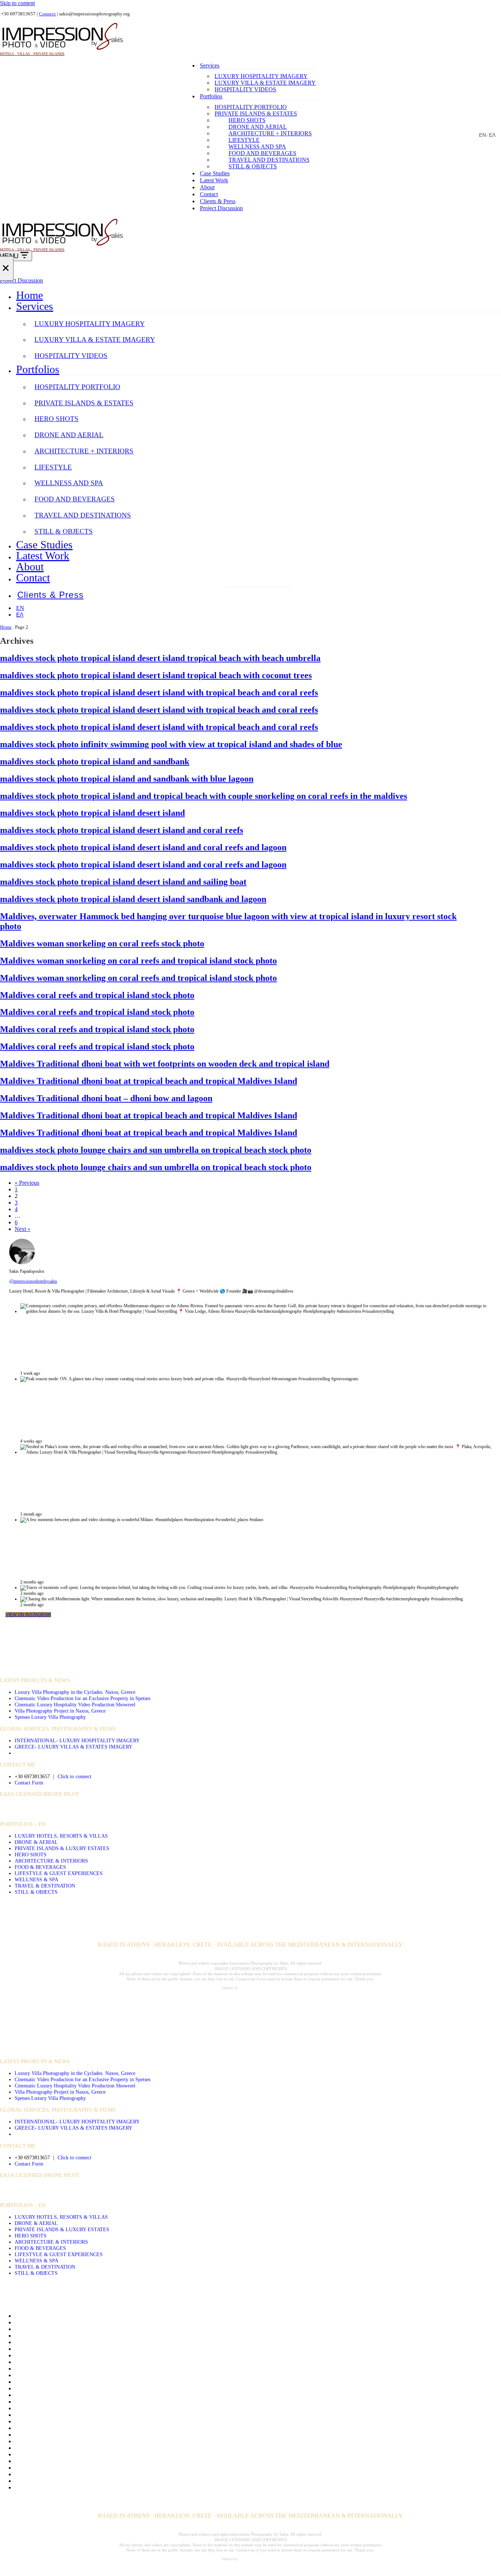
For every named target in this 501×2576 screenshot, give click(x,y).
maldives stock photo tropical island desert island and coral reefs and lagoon (143, 847)
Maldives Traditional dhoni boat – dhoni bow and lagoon (106, 1098)
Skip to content (17, 3)
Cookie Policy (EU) (38, 2362)
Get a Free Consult (36, 2382)
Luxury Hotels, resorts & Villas (61, 1836)
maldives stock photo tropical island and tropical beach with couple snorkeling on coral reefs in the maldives (204, 796)
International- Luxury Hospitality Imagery (77, 1740)
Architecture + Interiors (270, 133)
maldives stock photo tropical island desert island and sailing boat (123, 882)
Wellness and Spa (257, 147)
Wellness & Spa (36, 1879)
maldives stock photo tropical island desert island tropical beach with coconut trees (156, 675)
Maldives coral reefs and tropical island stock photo (97, 995)
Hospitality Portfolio (251, 107)
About (207, 187)
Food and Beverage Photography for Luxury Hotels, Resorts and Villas (97, 2375)
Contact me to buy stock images (52, 2355)
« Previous (27, 1183)
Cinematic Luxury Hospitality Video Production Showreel (75, 1704)
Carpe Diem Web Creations (259, 1988)
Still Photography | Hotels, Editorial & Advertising (73, 2474)
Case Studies (215, 173)
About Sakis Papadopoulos (46, 2316)
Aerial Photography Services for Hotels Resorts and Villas (82, 2322)
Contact (209, 194)
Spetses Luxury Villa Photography (50, 1717)
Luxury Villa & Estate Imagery (265, 83)
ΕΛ (492, 135)
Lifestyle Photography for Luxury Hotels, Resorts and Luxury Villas (94, 2428)
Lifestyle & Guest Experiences (59, 1873)
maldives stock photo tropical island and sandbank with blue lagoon (127, 779)
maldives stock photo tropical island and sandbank (95, 761)
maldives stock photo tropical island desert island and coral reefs (122, 830)
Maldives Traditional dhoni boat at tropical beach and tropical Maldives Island (149, 1081)
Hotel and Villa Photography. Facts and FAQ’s (69, 2408)
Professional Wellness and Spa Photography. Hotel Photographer (89, 2468)
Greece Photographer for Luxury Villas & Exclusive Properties (87, 2388)
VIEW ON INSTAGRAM (28, 1615)
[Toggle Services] (497, 306)
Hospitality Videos (245, 89)
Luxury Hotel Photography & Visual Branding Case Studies (84, 2441)
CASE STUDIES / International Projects (57, 1669)
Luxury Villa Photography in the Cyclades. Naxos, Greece (75, 1692)
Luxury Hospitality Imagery (261, 76)
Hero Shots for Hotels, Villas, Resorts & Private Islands (79, 2395)
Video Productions (29, 1657)
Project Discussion (221, 208)
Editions (24, 2369)
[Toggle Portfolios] (497, 369)
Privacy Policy (32, 2454)
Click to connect (74, 1776)
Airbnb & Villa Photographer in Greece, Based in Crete (79, 2329)
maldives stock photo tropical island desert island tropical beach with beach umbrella (160, 658)
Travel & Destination (45, 1886)
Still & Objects (253, 166)
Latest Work (214, 180)
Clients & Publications (41, 2342)
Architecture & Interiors (51, 1861)
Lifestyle (244, 140)
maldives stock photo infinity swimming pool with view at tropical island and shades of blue (171, 744)
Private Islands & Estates (256, 114)
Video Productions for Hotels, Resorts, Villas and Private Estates (89, 2487)
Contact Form (29, 1783)
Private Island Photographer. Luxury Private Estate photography (89, 2461)
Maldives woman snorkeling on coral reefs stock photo (102, 943)
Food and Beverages (262, 153)
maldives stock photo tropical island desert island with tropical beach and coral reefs (159, 693)
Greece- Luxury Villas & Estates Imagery (74, 1747)
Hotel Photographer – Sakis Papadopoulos (64, 2415)
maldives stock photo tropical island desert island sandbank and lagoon (133, 899)
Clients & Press (218, 201)
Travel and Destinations (269, 160)
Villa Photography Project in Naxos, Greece (60, 1711)
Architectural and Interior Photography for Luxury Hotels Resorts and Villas (103, 2336)
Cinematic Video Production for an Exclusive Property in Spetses (83, 1698)
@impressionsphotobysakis (33, 1281)
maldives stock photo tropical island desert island (92, 813)
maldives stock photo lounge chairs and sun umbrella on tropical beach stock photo (156, 1150)
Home (30, 295)
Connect (47, 14)
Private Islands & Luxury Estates (62, 1848)
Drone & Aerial (36, 1842)
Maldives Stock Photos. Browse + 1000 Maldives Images (81, 2448)
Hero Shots (247, 120)
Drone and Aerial (258, 127)
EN (482, 135)
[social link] (230, 1809)
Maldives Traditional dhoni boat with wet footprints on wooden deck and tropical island (165, 1064)
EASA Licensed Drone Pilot (40, 1794)
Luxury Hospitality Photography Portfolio (63, 2435)
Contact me (28, 2349)
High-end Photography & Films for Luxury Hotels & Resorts (85, 2402)
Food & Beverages (40, 1867)
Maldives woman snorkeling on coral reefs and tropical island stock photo (138, 961)
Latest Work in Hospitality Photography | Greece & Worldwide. (88, 2421)
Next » (23, 1229)
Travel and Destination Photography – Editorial (69, 2481)
